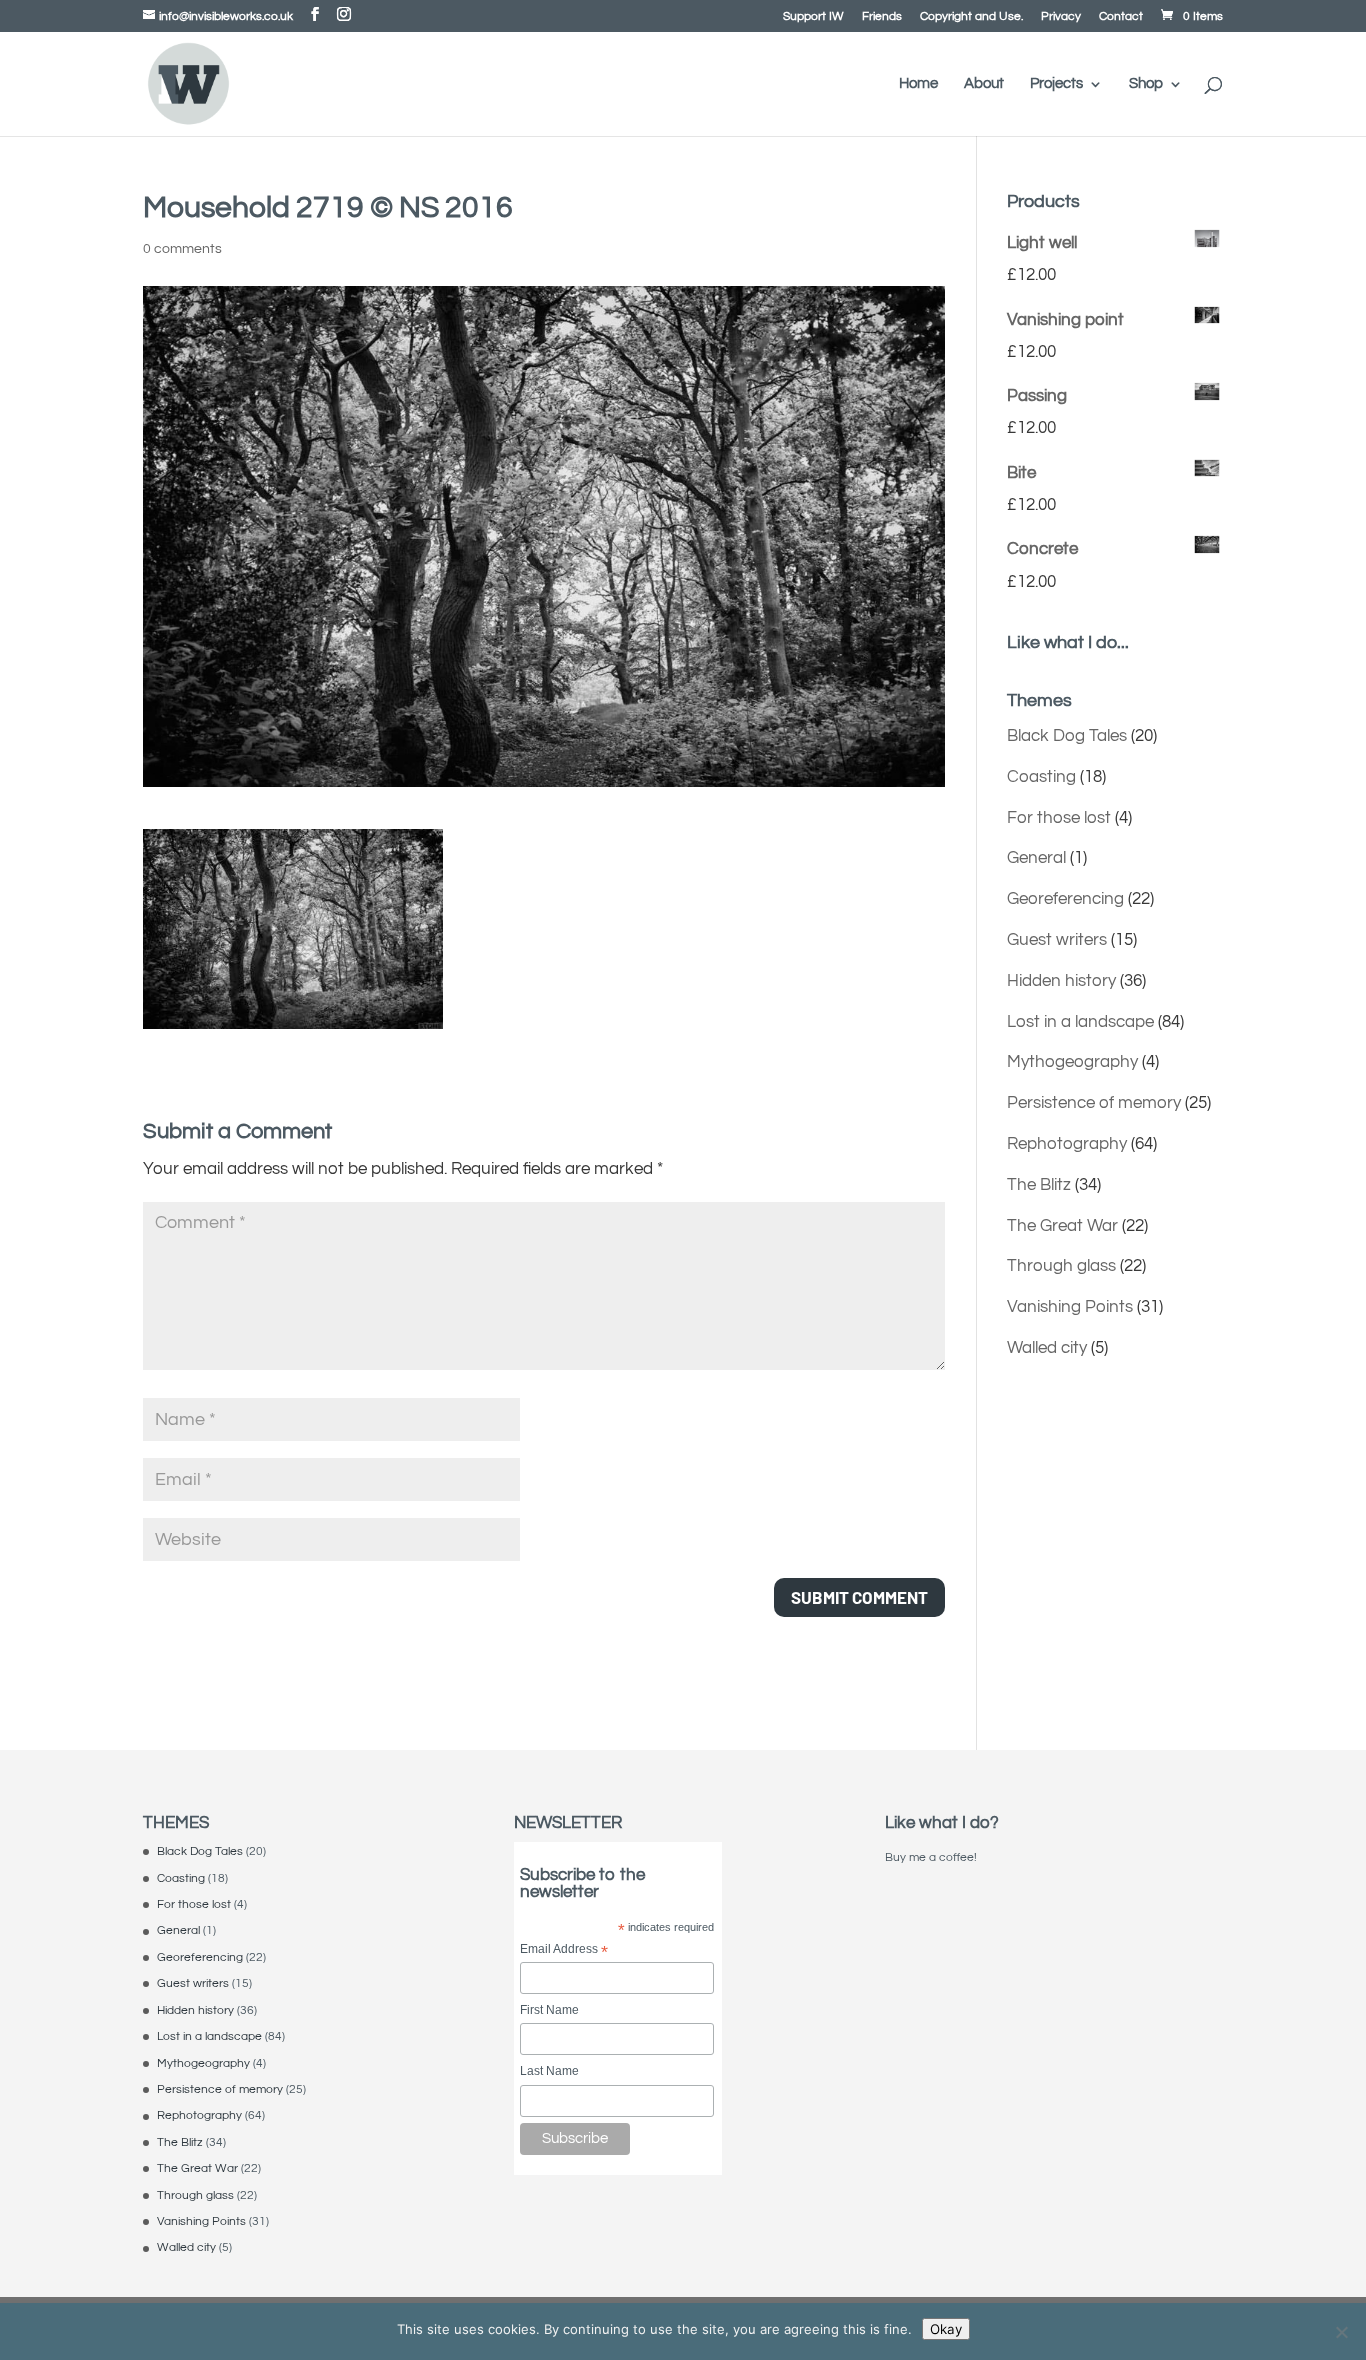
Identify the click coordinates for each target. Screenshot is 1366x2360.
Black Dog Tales (1067, 736)
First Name (549, 2010)
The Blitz (1039, 1185)
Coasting (1041, 777)
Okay (946, 2329)
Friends (882, 17)
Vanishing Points (1070, 1307)
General (1036, 858)
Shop (1146, 84)
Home (918, 84)
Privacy (1061, 17)
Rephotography (1067, 1144)
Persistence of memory (1094, 1103)
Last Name (549, 2071)
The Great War (1062, 1226)
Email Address (564, 1950)
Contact (1121, 17)
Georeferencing (1065, 899)
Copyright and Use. (971, 17)
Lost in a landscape (1080, 1022)
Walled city (1047, 1348)
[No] (1341, 2332)
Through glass (1061, 1266)
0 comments (182, 249)
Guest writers (1057, 940)
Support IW (813, 17)
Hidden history (1061, 981)
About (984, 84)
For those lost (1059, 818)
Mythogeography (1072, 1062)
